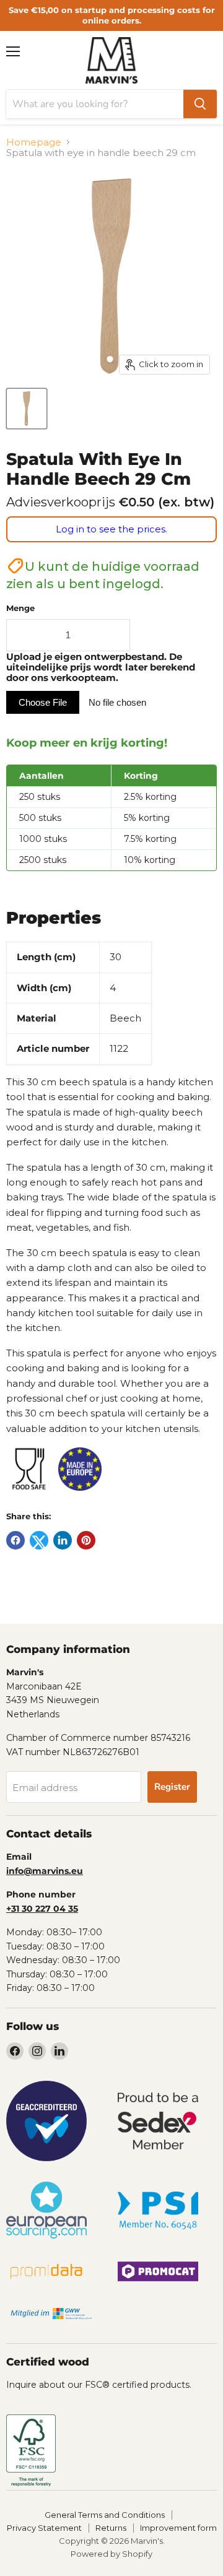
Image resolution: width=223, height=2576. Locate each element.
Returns (111, 2528)
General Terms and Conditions (105, 2515)
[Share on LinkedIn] (63, 1540)
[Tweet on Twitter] (39, 1540)
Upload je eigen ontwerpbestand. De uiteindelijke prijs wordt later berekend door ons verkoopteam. (101, 668)
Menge (20, 608)
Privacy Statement (44, 2528)
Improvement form (178, 2528)
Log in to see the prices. (111, 529)
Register (172, 1787)
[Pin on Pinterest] (86, 1540)
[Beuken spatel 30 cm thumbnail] (27, 409)
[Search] (200, 104)
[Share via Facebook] (15, 1540)
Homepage (34, 142)
